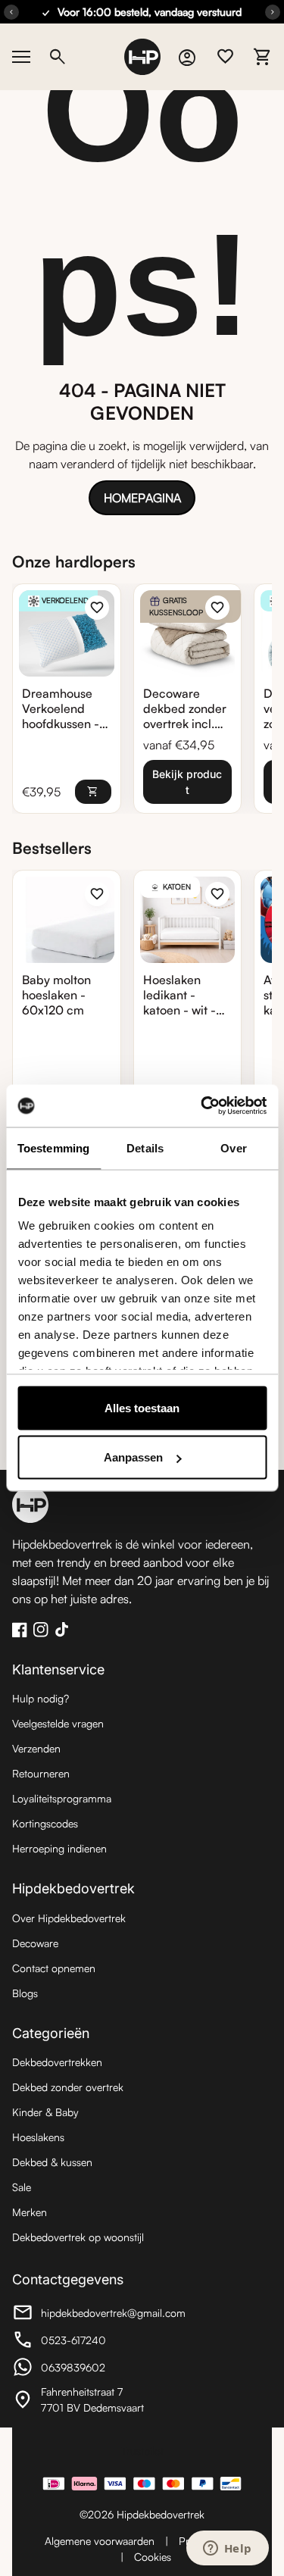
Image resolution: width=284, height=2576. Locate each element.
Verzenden (36, 1748)
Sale (22, 2187)
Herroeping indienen (59, 1848)
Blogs (25, 1993)
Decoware (35, 1943)
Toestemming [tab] (53, 1147)
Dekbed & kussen (52, 2162)
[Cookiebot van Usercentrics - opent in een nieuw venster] (202, 1106)
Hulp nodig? (41, 1698)
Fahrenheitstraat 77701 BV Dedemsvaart (95, 2399)
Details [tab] (145, 1147)
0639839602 (95, 2369)
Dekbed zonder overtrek (68, 2087)
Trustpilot (142, 2451)
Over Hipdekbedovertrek (69, 1918)
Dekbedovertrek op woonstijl (78, 2237)
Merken (30, 2212)
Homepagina (142, 498)
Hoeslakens (38, 2137)
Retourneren (41, 1773)
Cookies (153, 2557)
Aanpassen (133, 1457)
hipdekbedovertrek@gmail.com (99, 2315)
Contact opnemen (54, 1968)
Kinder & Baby (45, 2112)
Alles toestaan (142, 1407)
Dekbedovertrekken (57, 2062)
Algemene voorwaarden (100, 2541)
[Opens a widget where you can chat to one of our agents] (227, 2549)
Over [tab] (233, 1147)
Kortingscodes (45, 1823)
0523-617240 (95, 2342)
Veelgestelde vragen (58, 1723)
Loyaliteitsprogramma (62, 1798)
